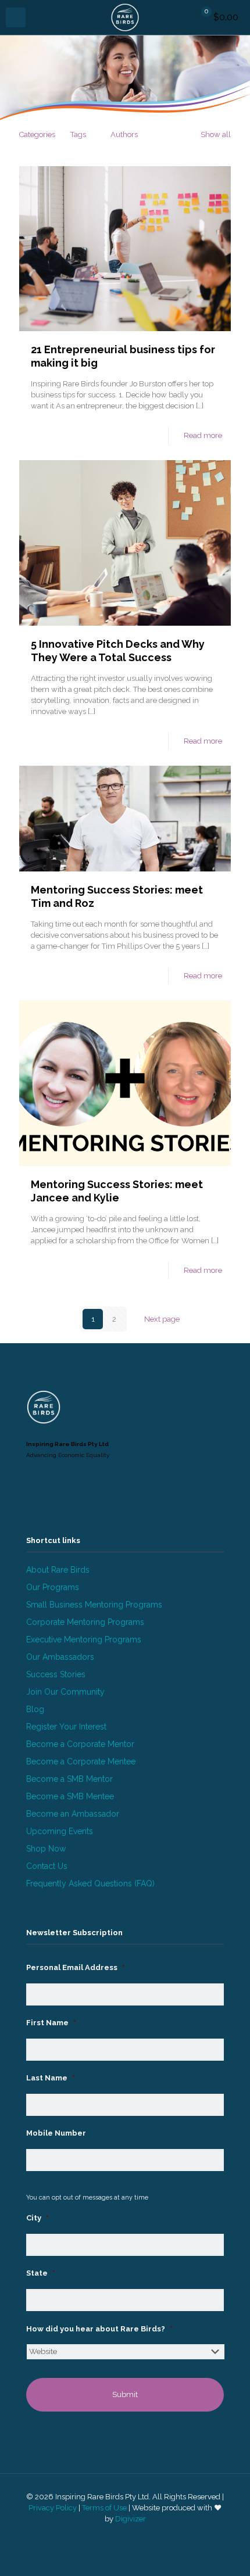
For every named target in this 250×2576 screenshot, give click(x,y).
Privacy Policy (53, 2508)
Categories (37, 134)
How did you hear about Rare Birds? (99, 2329)
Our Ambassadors (60, 1657)
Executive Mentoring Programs (84, 1639)
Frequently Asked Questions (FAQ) (90, 1883)
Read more (203, 435)
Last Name (51, 2078)
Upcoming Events (60, 1831)
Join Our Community (65, 1692)
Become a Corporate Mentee (81, 1761)
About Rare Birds (58, 1570)
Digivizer (131, 2519)
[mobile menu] (16, 17)
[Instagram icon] (131, 2535)
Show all (216, 134)
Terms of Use (104, 2508)
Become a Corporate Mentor (80, 1744)
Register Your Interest (66, 1727)
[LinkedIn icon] (119, 2535)
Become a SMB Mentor (69, 1779)
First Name (51, 2023)
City (37, 2218)
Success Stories (56, 1674)
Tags (78, 134)
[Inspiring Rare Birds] (125, 17)
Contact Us (47, 1866)
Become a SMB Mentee (70, 1796)
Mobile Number (56, 2133)
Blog (35, 1709)
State (41, 2273)
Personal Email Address (76, 1967)
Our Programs (53, 1587)
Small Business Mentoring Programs (94, 1605)
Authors (124, 134)
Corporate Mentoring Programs (85, 1622)
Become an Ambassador (73, 1814)
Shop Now (46, 1849)
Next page (162, 1319)
